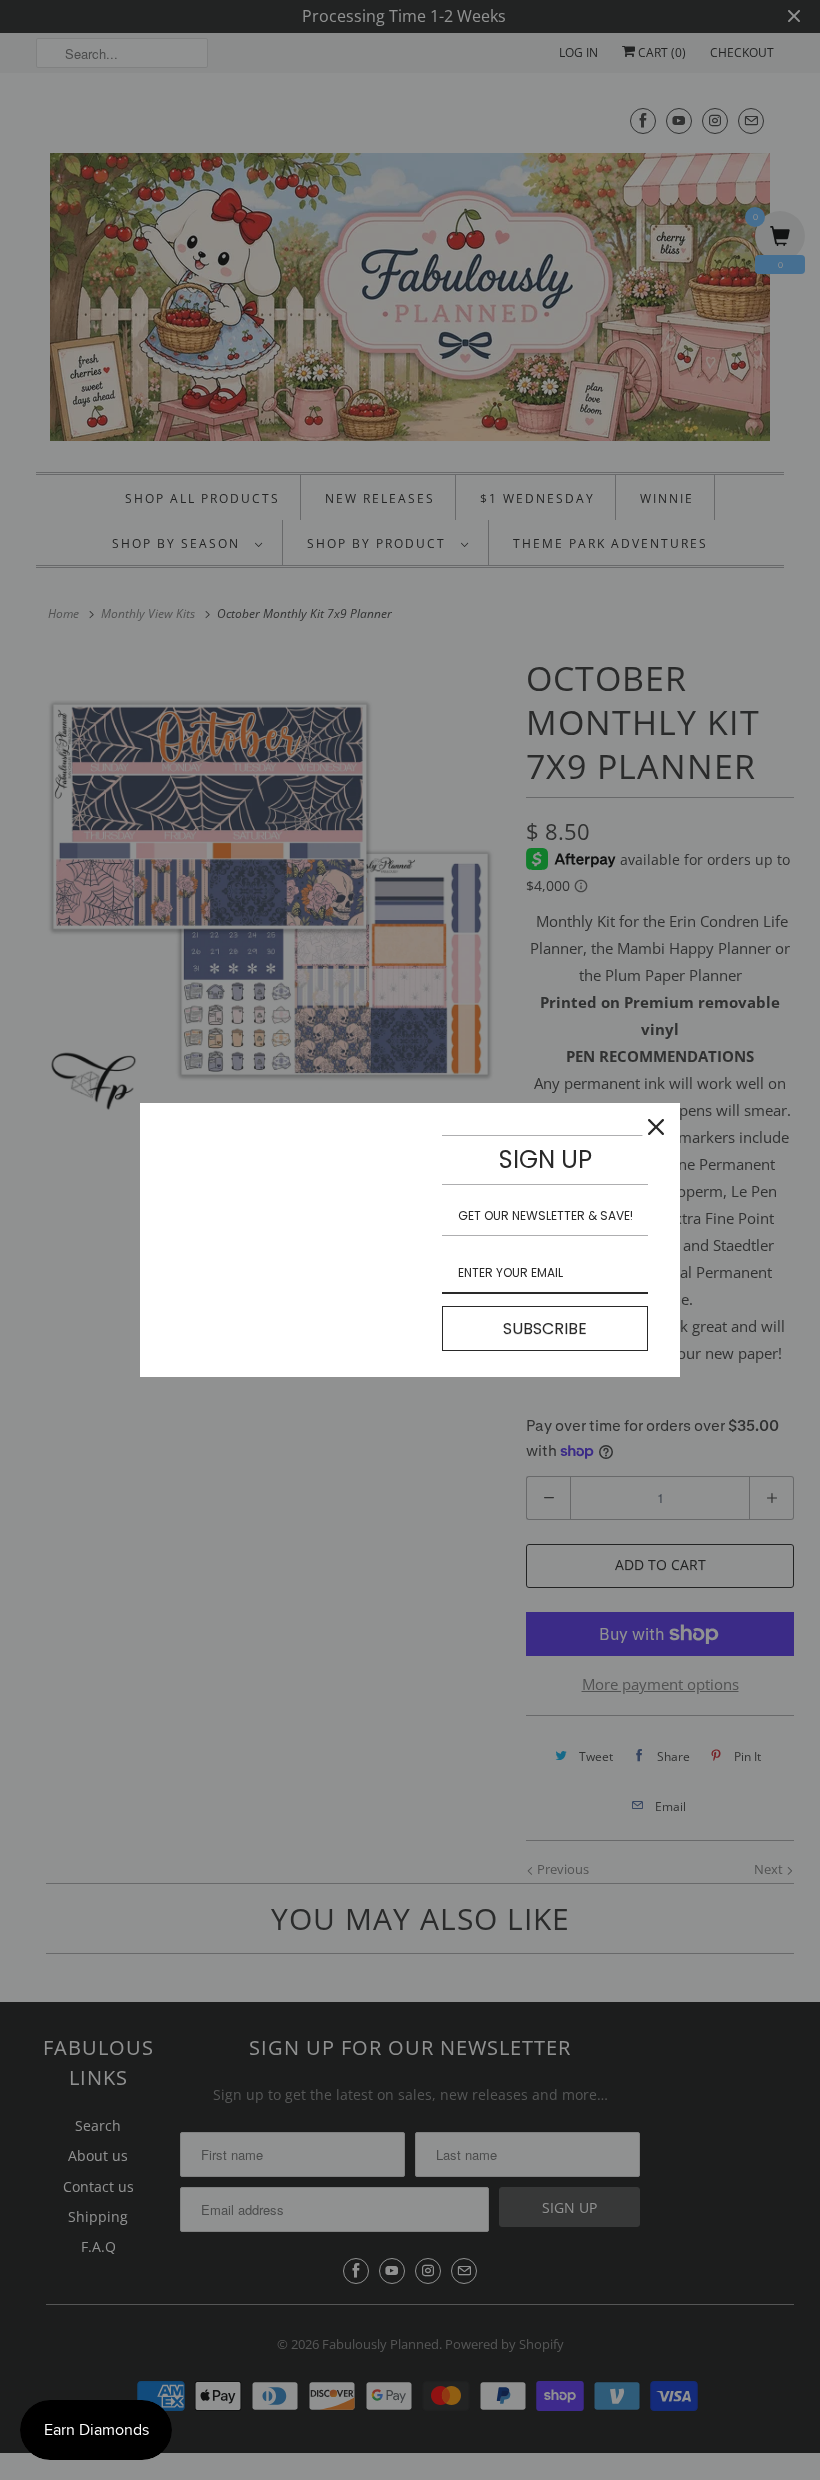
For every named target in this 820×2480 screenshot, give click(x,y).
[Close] (656, 1127)
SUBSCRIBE (545, 1328)
